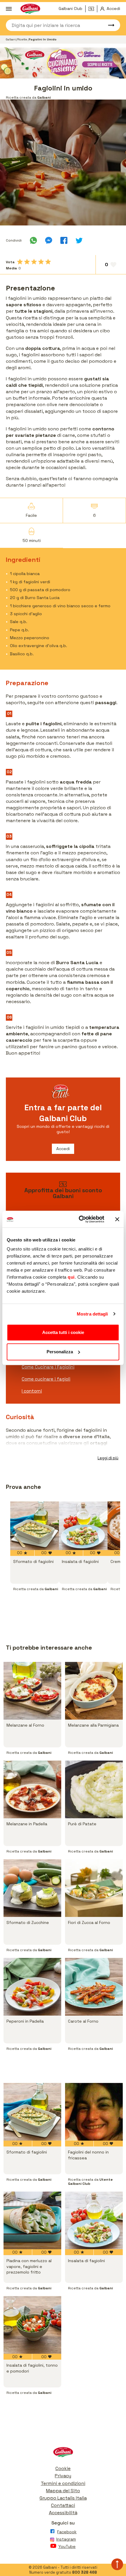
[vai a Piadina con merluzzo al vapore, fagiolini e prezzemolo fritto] (32, 2220)
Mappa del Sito (63, 2491)
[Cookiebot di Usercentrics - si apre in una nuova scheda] (79, 1219)
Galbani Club (70, 8)
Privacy (63, 2476)
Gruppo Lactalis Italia (63, 2498)
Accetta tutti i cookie (63, 1332)
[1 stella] (20, 262)
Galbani (11, 39)
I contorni (32, 1391)
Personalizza (60, 1352)
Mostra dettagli (92, 1314)
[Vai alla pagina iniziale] (63, 2453)
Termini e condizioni (63, 2483)
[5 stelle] (48, 262)
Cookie (63, 2468)
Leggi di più (108, 1458)
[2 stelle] (27, 262)
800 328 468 (85, 2572)
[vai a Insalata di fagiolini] (83, 1526)
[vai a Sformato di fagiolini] (35, 1526)
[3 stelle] (34, 262)
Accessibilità (63, 2513)
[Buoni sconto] (93, 9)
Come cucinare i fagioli (46, 1379)
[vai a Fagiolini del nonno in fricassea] (94, 2112)
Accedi (63, 1149)
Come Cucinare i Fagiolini (48, 1367)
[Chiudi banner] (117, 1219)
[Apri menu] (9, 9)
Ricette (23, 39)
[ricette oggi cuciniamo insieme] (63, 63)
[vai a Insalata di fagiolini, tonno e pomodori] (32, 2325)
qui (71, 1277)
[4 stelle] (41, 262)
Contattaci (63, 2505)
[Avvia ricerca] (108, 25)
